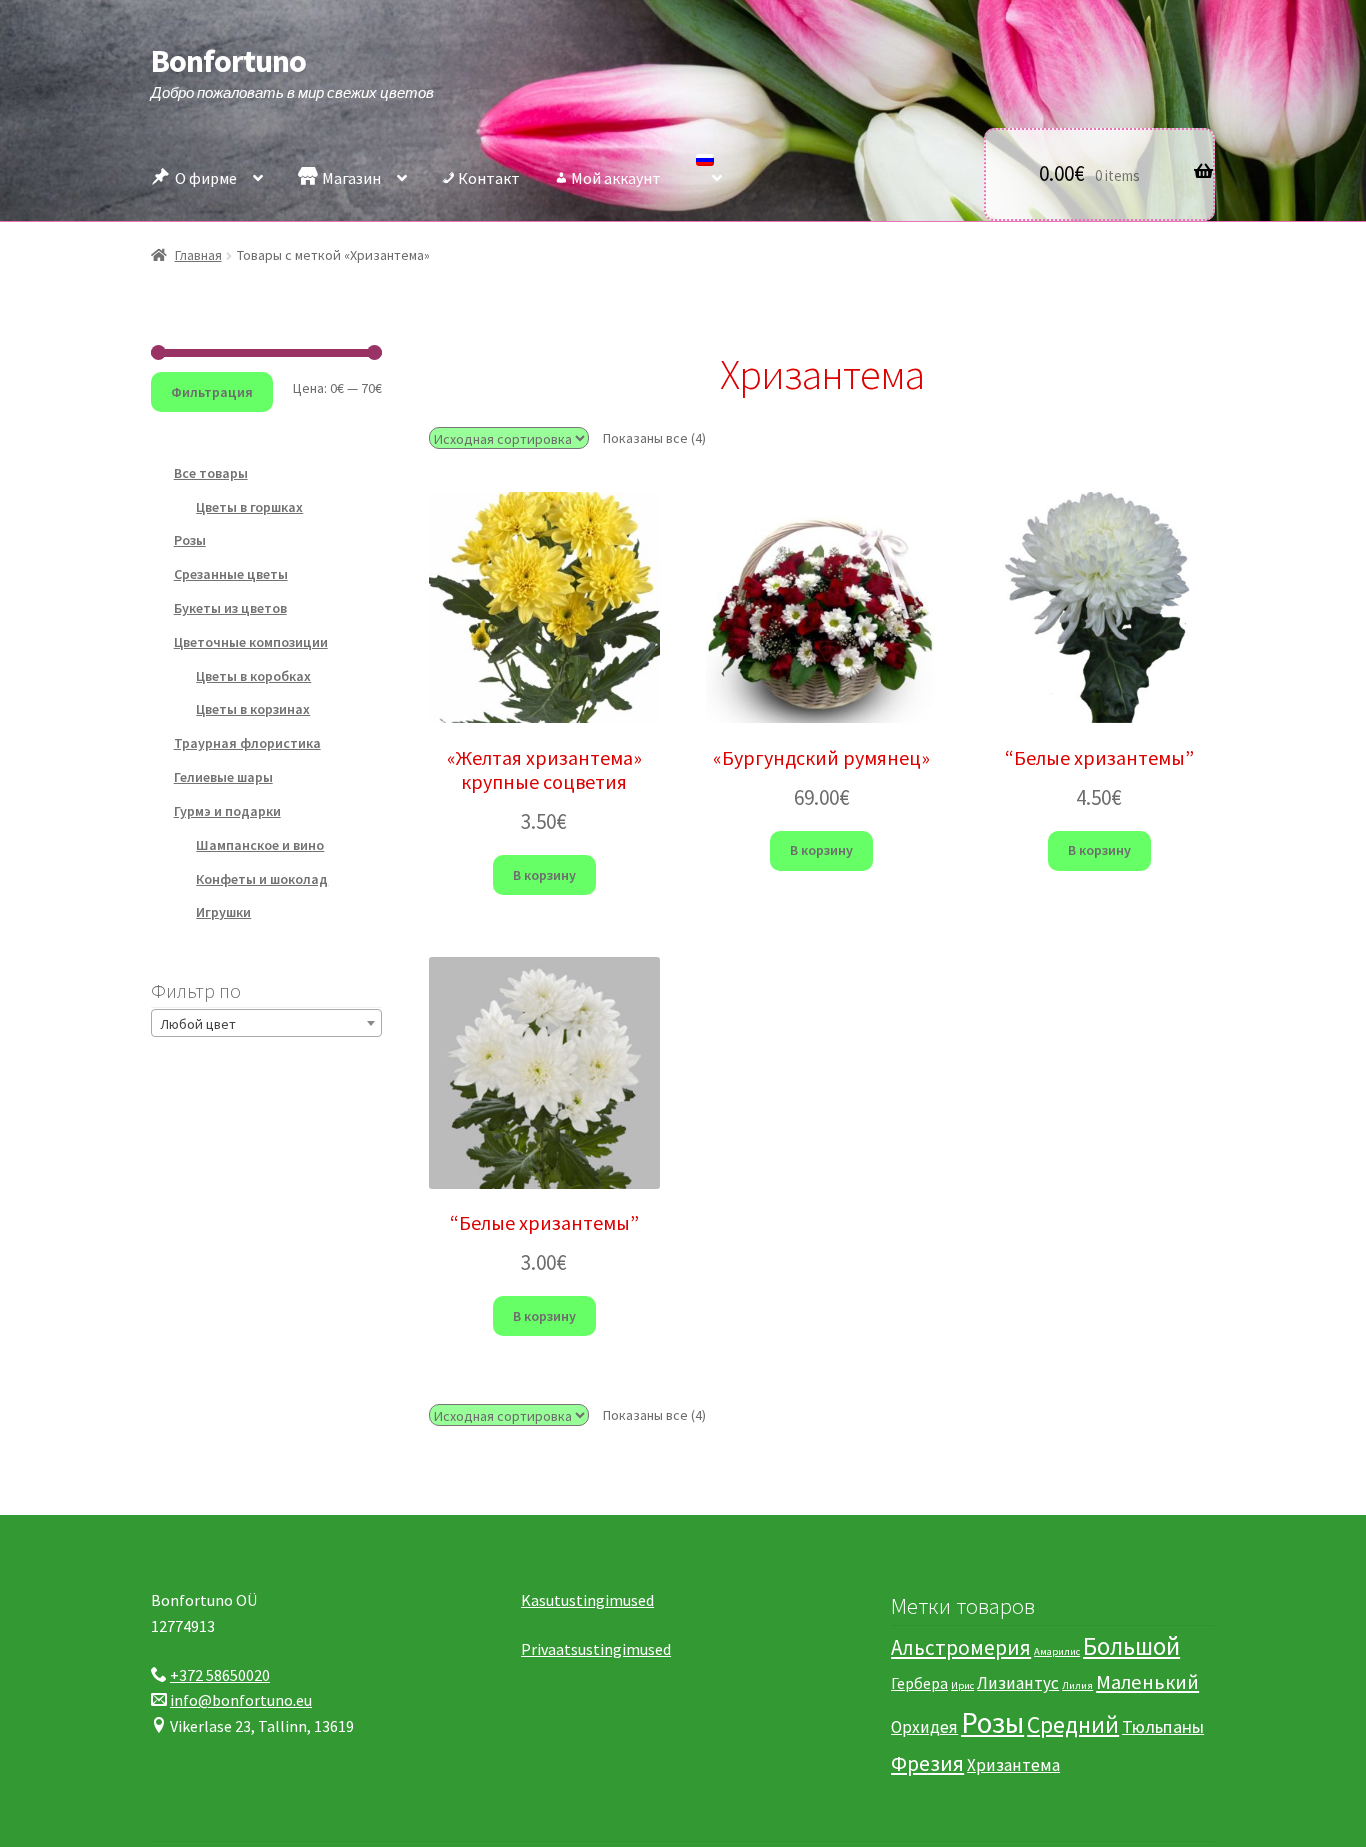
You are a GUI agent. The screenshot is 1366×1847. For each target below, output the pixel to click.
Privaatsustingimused (596, 1649)
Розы (190, 540)
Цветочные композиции (251, 642)
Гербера (919, 1683)
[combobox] (266, 1023)
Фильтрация (212, 392)
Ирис (962, 1685)
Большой (1131, 1646)
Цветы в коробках (253, 676)
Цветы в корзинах (253, 709)
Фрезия (927, 1763)
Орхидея (924, 1727)
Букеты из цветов (230, 608)
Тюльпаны (1163, 1726)
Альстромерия (961, 1647)
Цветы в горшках (249, 507)
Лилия (1077, 1685)
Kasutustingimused (587, 1600)
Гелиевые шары (223, 777)
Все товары (211, 473)
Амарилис (1057, 1651)
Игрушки (223, 912)
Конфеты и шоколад (262, 879)
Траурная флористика (247, 743)
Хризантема (1013, 1765)
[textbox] (266, 1024)
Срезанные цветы (231, 574)
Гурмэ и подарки (227, 811)
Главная (198, 255)
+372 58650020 (220, 1675)
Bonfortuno (228, 61)
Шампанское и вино (260, 845)
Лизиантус (1018, 1683)
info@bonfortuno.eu (241, 1700)
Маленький (1147, 1682)
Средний (1073, 1724)
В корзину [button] (544, 875)
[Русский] (709, 173)
